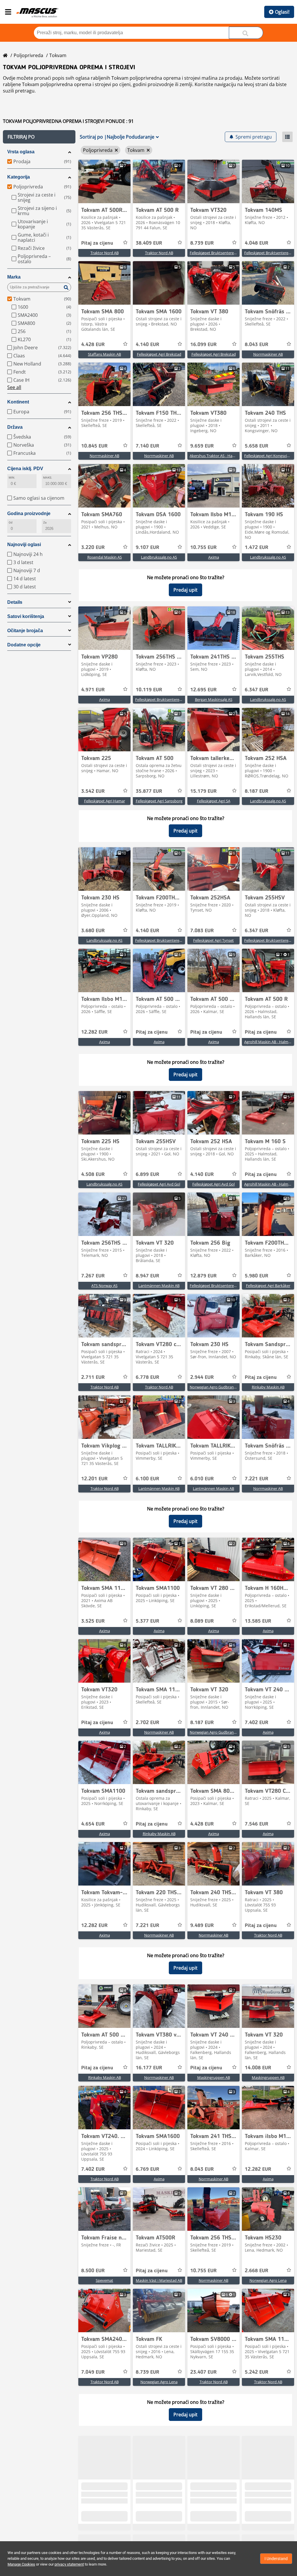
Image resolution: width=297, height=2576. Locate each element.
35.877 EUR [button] (149, 791)
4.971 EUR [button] (93, 690)
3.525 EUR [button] (93, 1621)
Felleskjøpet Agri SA (214, 801)
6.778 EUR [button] (147, 1377)
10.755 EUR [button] (203, 548)
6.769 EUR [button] (147, 2169)
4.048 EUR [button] (257, 243)
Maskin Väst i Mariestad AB (159, 2280)
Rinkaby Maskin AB (268, 1387)
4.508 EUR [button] (93, 1175)
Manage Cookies (21, 2564)
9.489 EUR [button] (202, 1926)
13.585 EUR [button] (258, 1621)
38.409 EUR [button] (149, 243)
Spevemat (104, 2280)
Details (15, 602)
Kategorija (19, 177)
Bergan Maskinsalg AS (214, 699)
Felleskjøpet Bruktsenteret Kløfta (218, 253)
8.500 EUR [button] (93, 2271)
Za (45, 522)
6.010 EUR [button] (202, 1479)
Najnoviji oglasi (24, 545)
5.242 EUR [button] (257, 2372)
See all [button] (14, 387)
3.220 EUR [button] (93, 548)
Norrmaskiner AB (268, 354)
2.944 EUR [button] (202, 1377)
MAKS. (48, 478)
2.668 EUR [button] (257, 2271)
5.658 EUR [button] (257, 446)
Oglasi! (282, 12)
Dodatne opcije (24, 645)
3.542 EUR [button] (93, 791)
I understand (276, 2559)
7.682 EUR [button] (202, 2515)
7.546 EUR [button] (257, 1824)
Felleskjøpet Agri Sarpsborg (159, 801)
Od (11, 522)
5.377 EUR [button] (147, 1621)
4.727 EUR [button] (257, 2515)
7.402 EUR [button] (257, 1723)
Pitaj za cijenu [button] (97, 243)
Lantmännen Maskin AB (159, 1286)
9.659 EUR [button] (202, 446)
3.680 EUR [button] (93, 931)
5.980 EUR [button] (257, 1276)
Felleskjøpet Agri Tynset (213, 940)
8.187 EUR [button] (257, 791)
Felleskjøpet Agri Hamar (105, 801)
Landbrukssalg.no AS (159, 557)
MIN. (12, 478)
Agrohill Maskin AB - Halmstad (270, 1042)
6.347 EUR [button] (257, 690)
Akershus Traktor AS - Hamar (214, 456)
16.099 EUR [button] (203, 345)
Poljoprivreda (28, 55)
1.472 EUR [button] (257, 548)
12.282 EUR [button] (94, 1032)
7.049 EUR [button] (93, 2372)
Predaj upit (185, 590)
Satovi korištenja (26, 616)
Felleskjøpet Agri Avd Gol (159, 1184)
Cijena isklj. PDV (25, 469)
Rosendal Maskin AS (105, 557)
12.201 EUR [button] (94, 1479)
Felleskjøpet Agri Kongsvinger (269, 456)
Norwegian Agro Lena (268, 2280)
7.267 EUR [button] (93, 1276)
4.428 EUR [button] (93, 345)
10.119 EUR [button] (149, 690)
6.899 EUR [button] (147, 1175)
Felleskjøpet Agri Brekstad (159, 354)
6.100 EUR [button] (147, 1479)
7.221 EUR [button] (257, 1479)
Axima (214, 557)
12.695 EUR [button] (203, 690)
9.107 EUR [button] (147, 548)
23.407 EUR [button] (203, 2372)
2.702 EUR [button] (147, 1723)
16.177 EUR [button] (149, 2068)
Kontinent (18, 402)
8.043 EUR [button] (257, 345)
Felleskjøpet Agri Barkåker (268, 1286)
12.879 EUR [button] (203, 1276)
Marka (14, 277)
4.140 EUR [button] (147, 345)
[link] (104, 181)
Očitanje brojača (25, 631)
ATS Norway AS (104, 1286)
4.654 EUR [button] (93, 1824)
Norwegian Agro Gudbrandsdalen (219, 1387)
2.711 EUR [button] (93, 1377)
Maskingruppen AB (214, 2077)
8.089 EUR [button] (202, 1621)
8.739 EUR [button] (202, 243)
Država (15, 427)
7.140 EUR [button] (147, 446)
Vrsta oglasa (21, 152)
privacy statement (69, 2564)
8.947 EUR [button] (147, 1276)
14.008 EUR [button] (258, 2068)
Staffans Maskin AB (104, 354)
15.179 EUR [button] (203, 791)
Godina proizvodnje (29, 513)
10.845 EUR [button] (94, 446)
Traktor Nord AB (105, 253)
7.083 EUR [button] (202, 931)
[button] (39, 137)
